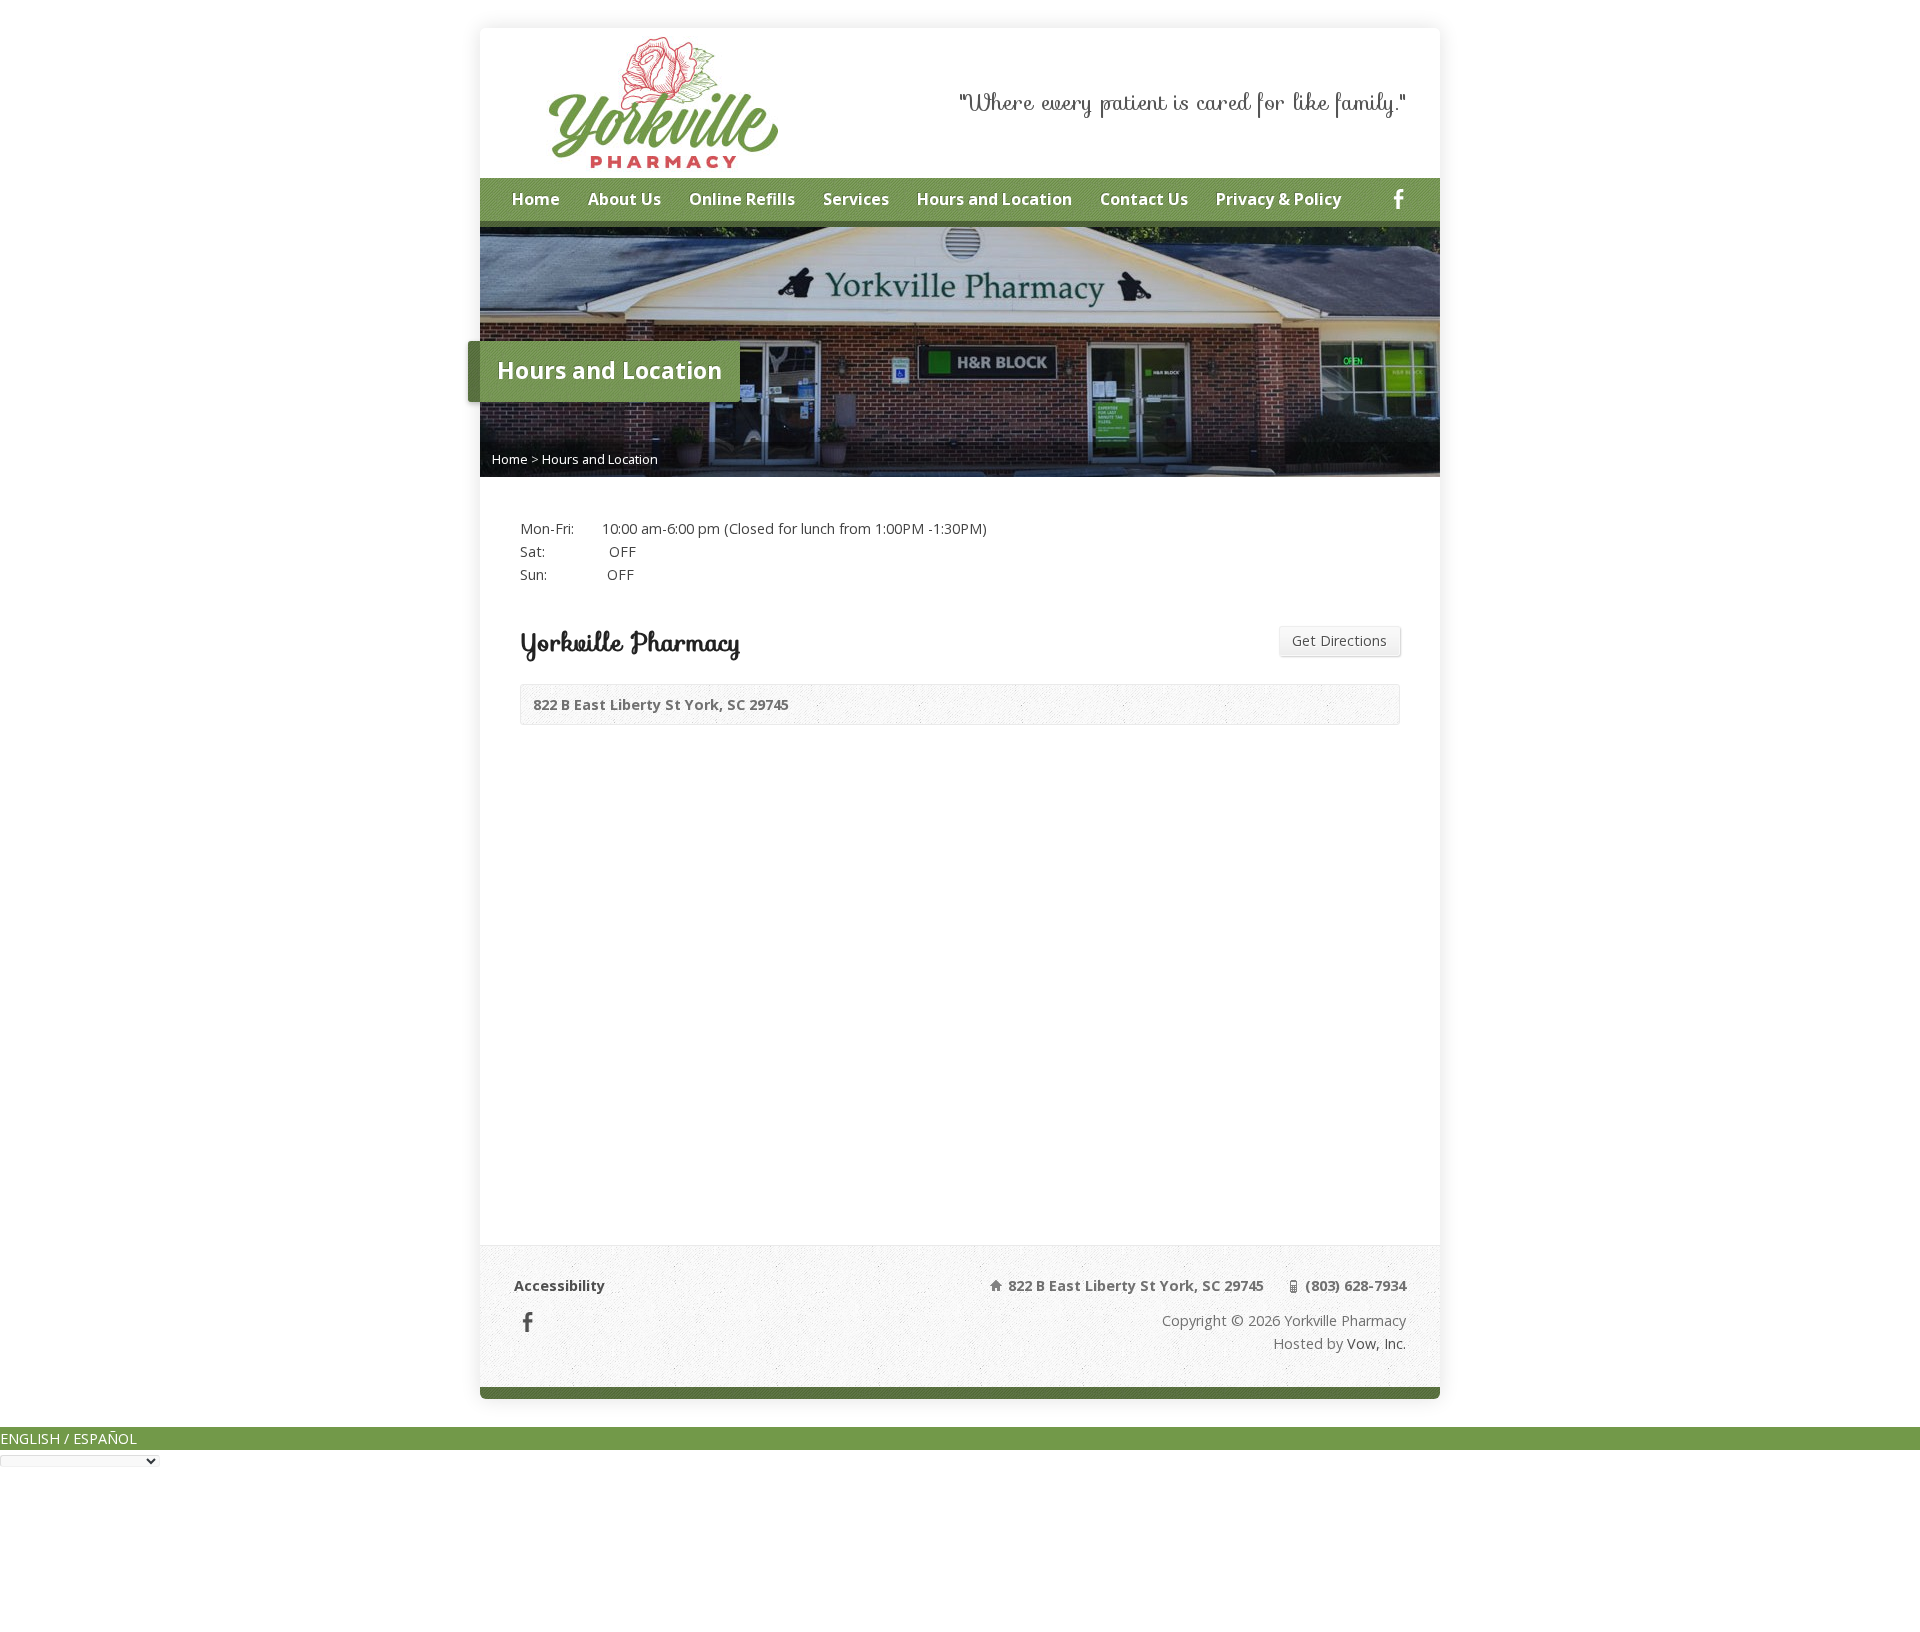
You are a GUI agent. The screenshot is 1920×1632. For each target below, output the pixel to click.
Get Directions (1339, 640)
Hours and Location (994, 199)
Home (536, 199)
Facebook (1398, 198)
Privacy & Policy (1278, 199)
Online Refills (742, 199)
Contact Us (1144, 199)
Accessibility (559, 1285)
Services (856, 199)
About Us (624, 199)
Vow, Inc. (1376, 1343)
